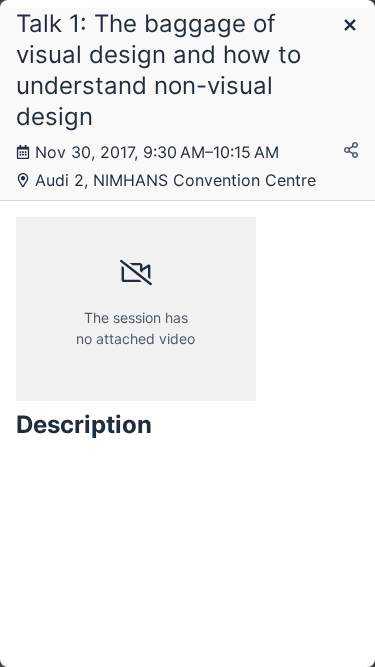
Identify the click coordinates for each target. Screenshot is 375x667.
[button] (350, 26)
